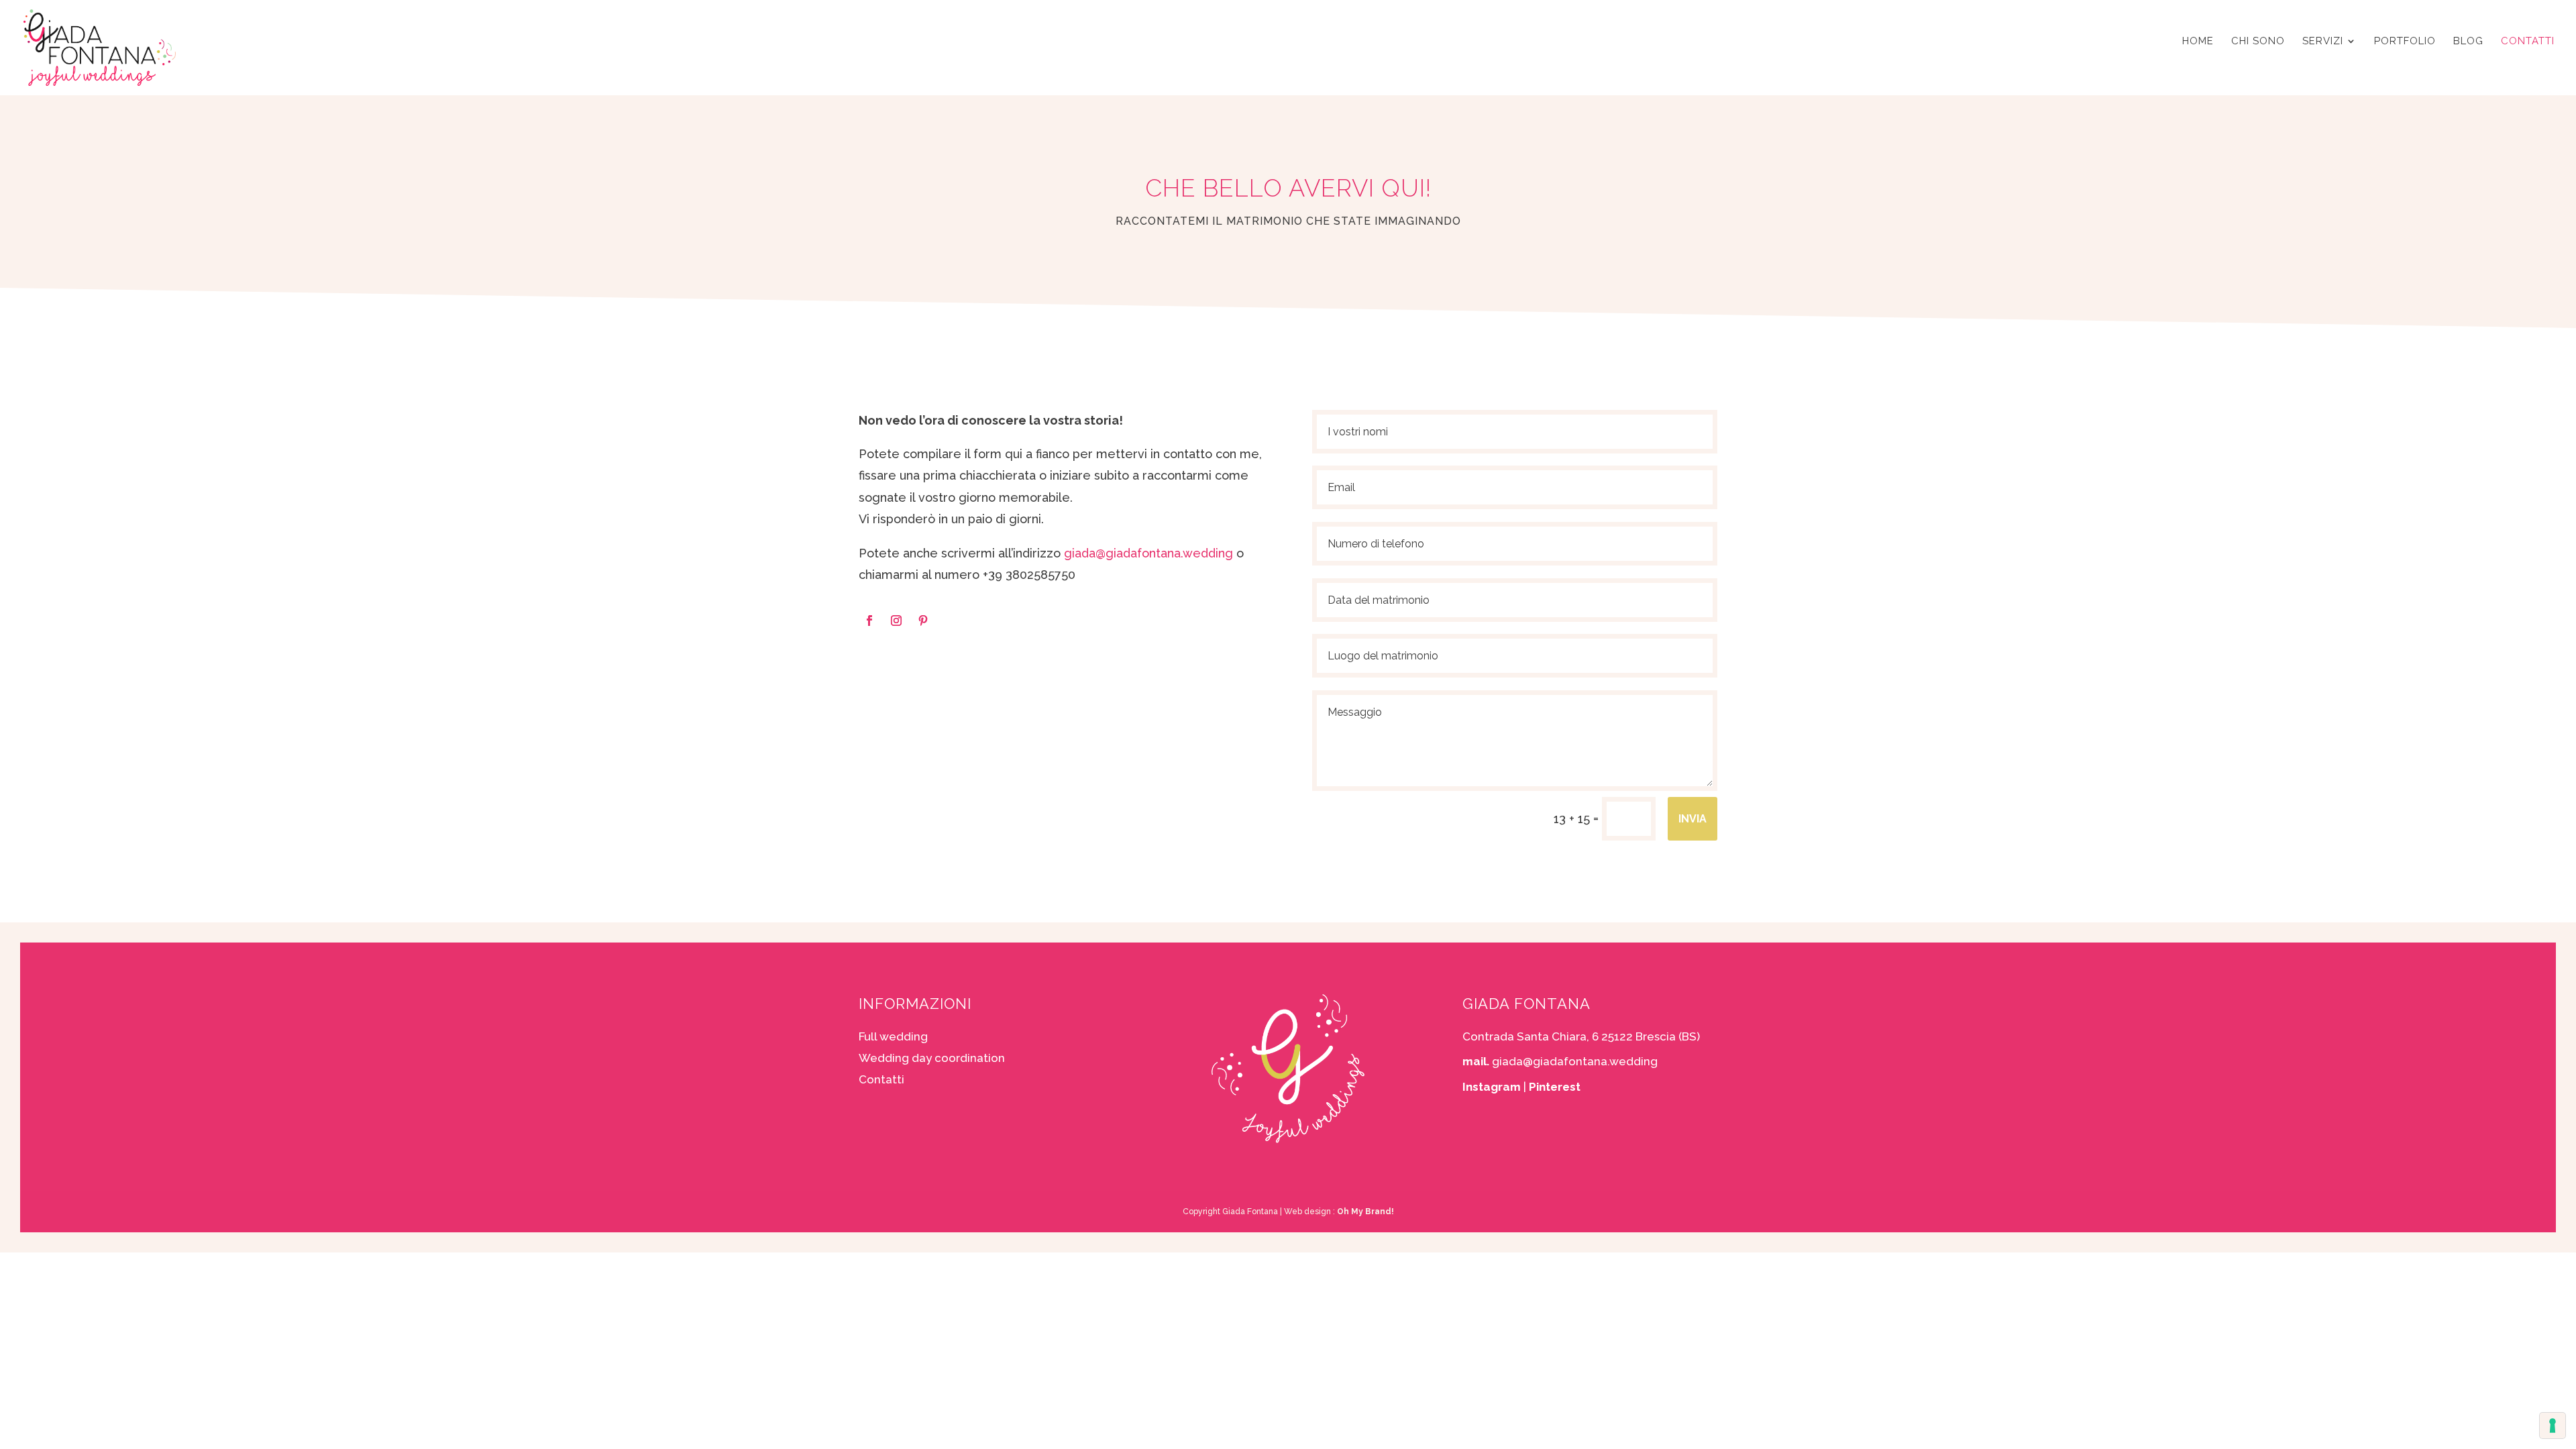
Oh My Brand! (1365, 1212)
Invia (1693, 819)
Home (2198, 42)
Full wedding (893, 1036)
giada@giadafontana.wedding (1148, 553)
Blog (2468, 42)
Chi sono (2258, 42)
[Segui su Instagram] (896, 621)
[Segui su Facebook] (869, 621)
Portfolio (2405, 42)
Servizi (2323, 42)
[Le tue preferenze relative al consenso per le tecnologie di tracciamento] (2553, 1426)
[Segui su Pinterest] (923, 621)
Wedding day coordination (932, 1058)
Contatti (2528, 42)
